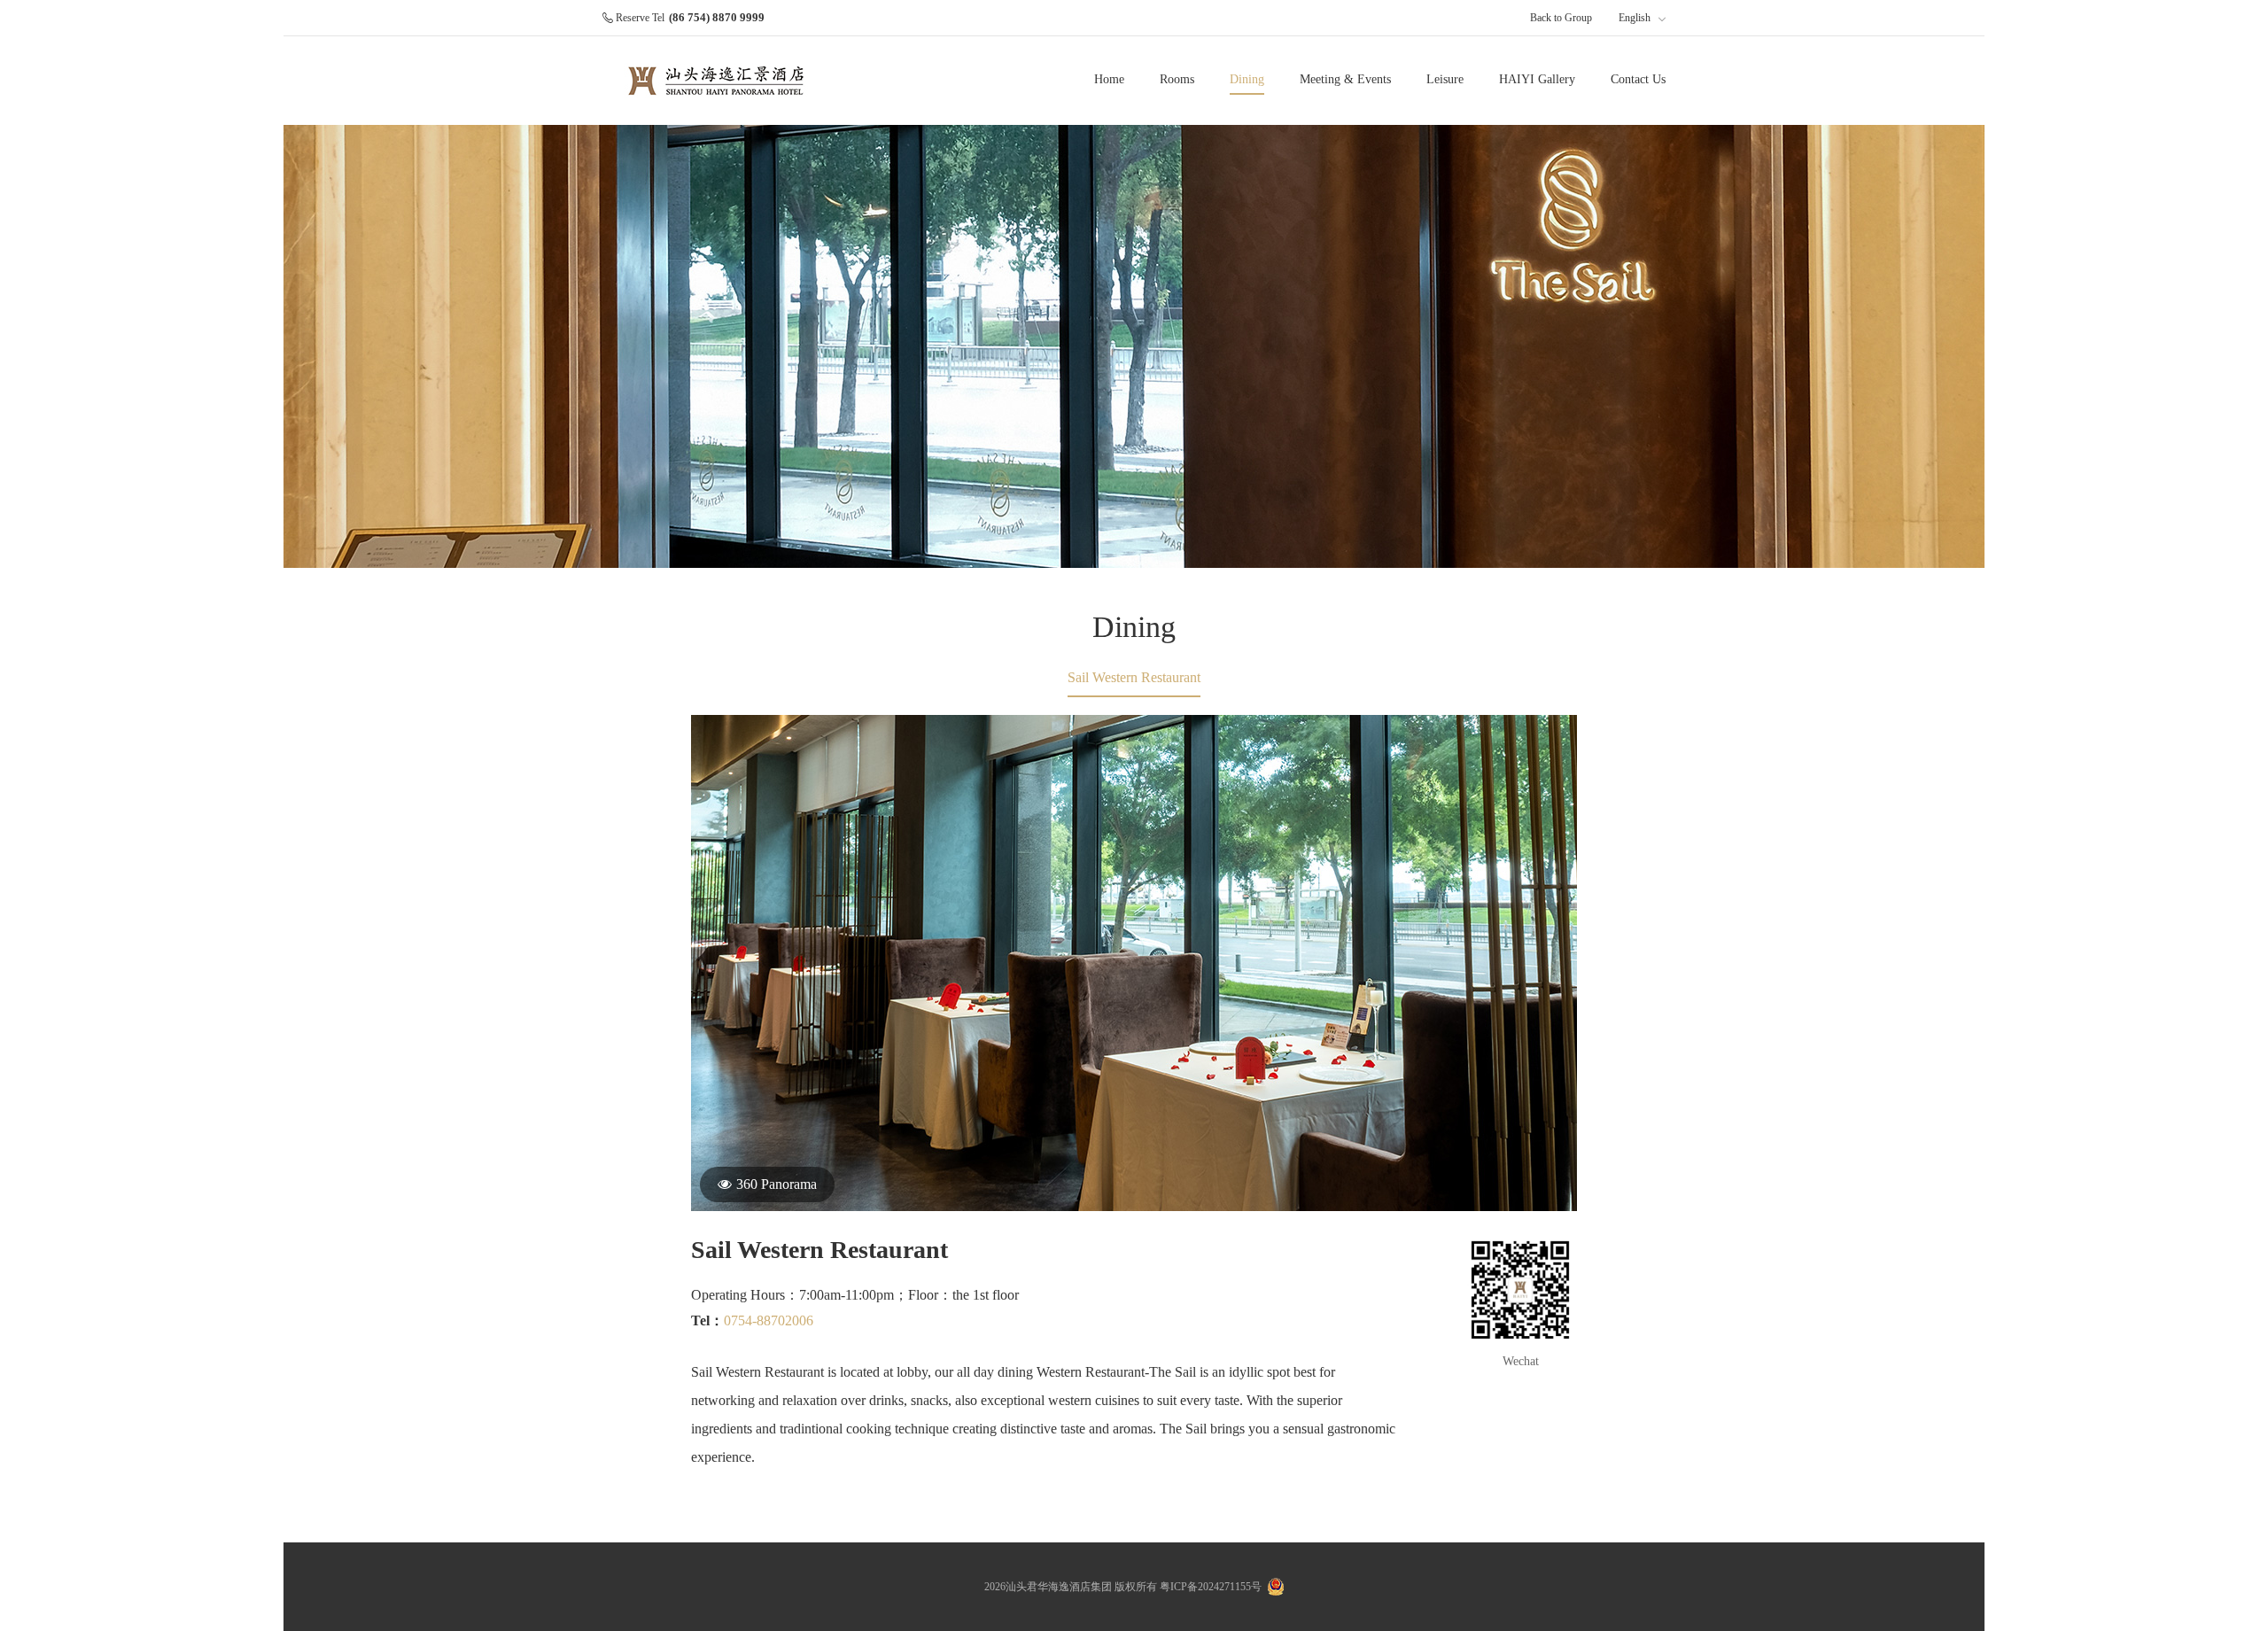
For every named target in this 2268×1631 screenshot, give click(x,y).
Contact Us (1638, 79)
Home (1109, 79)
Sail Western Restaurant (1134, 677)
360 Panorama (777, 1184)
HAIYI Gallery (1537, 79)
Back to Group (1561, 18)
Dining (1247, 79)
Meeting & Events (1345, 79)
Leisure (1445, 79)
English (1636, 18)
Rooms (1177, 79)
